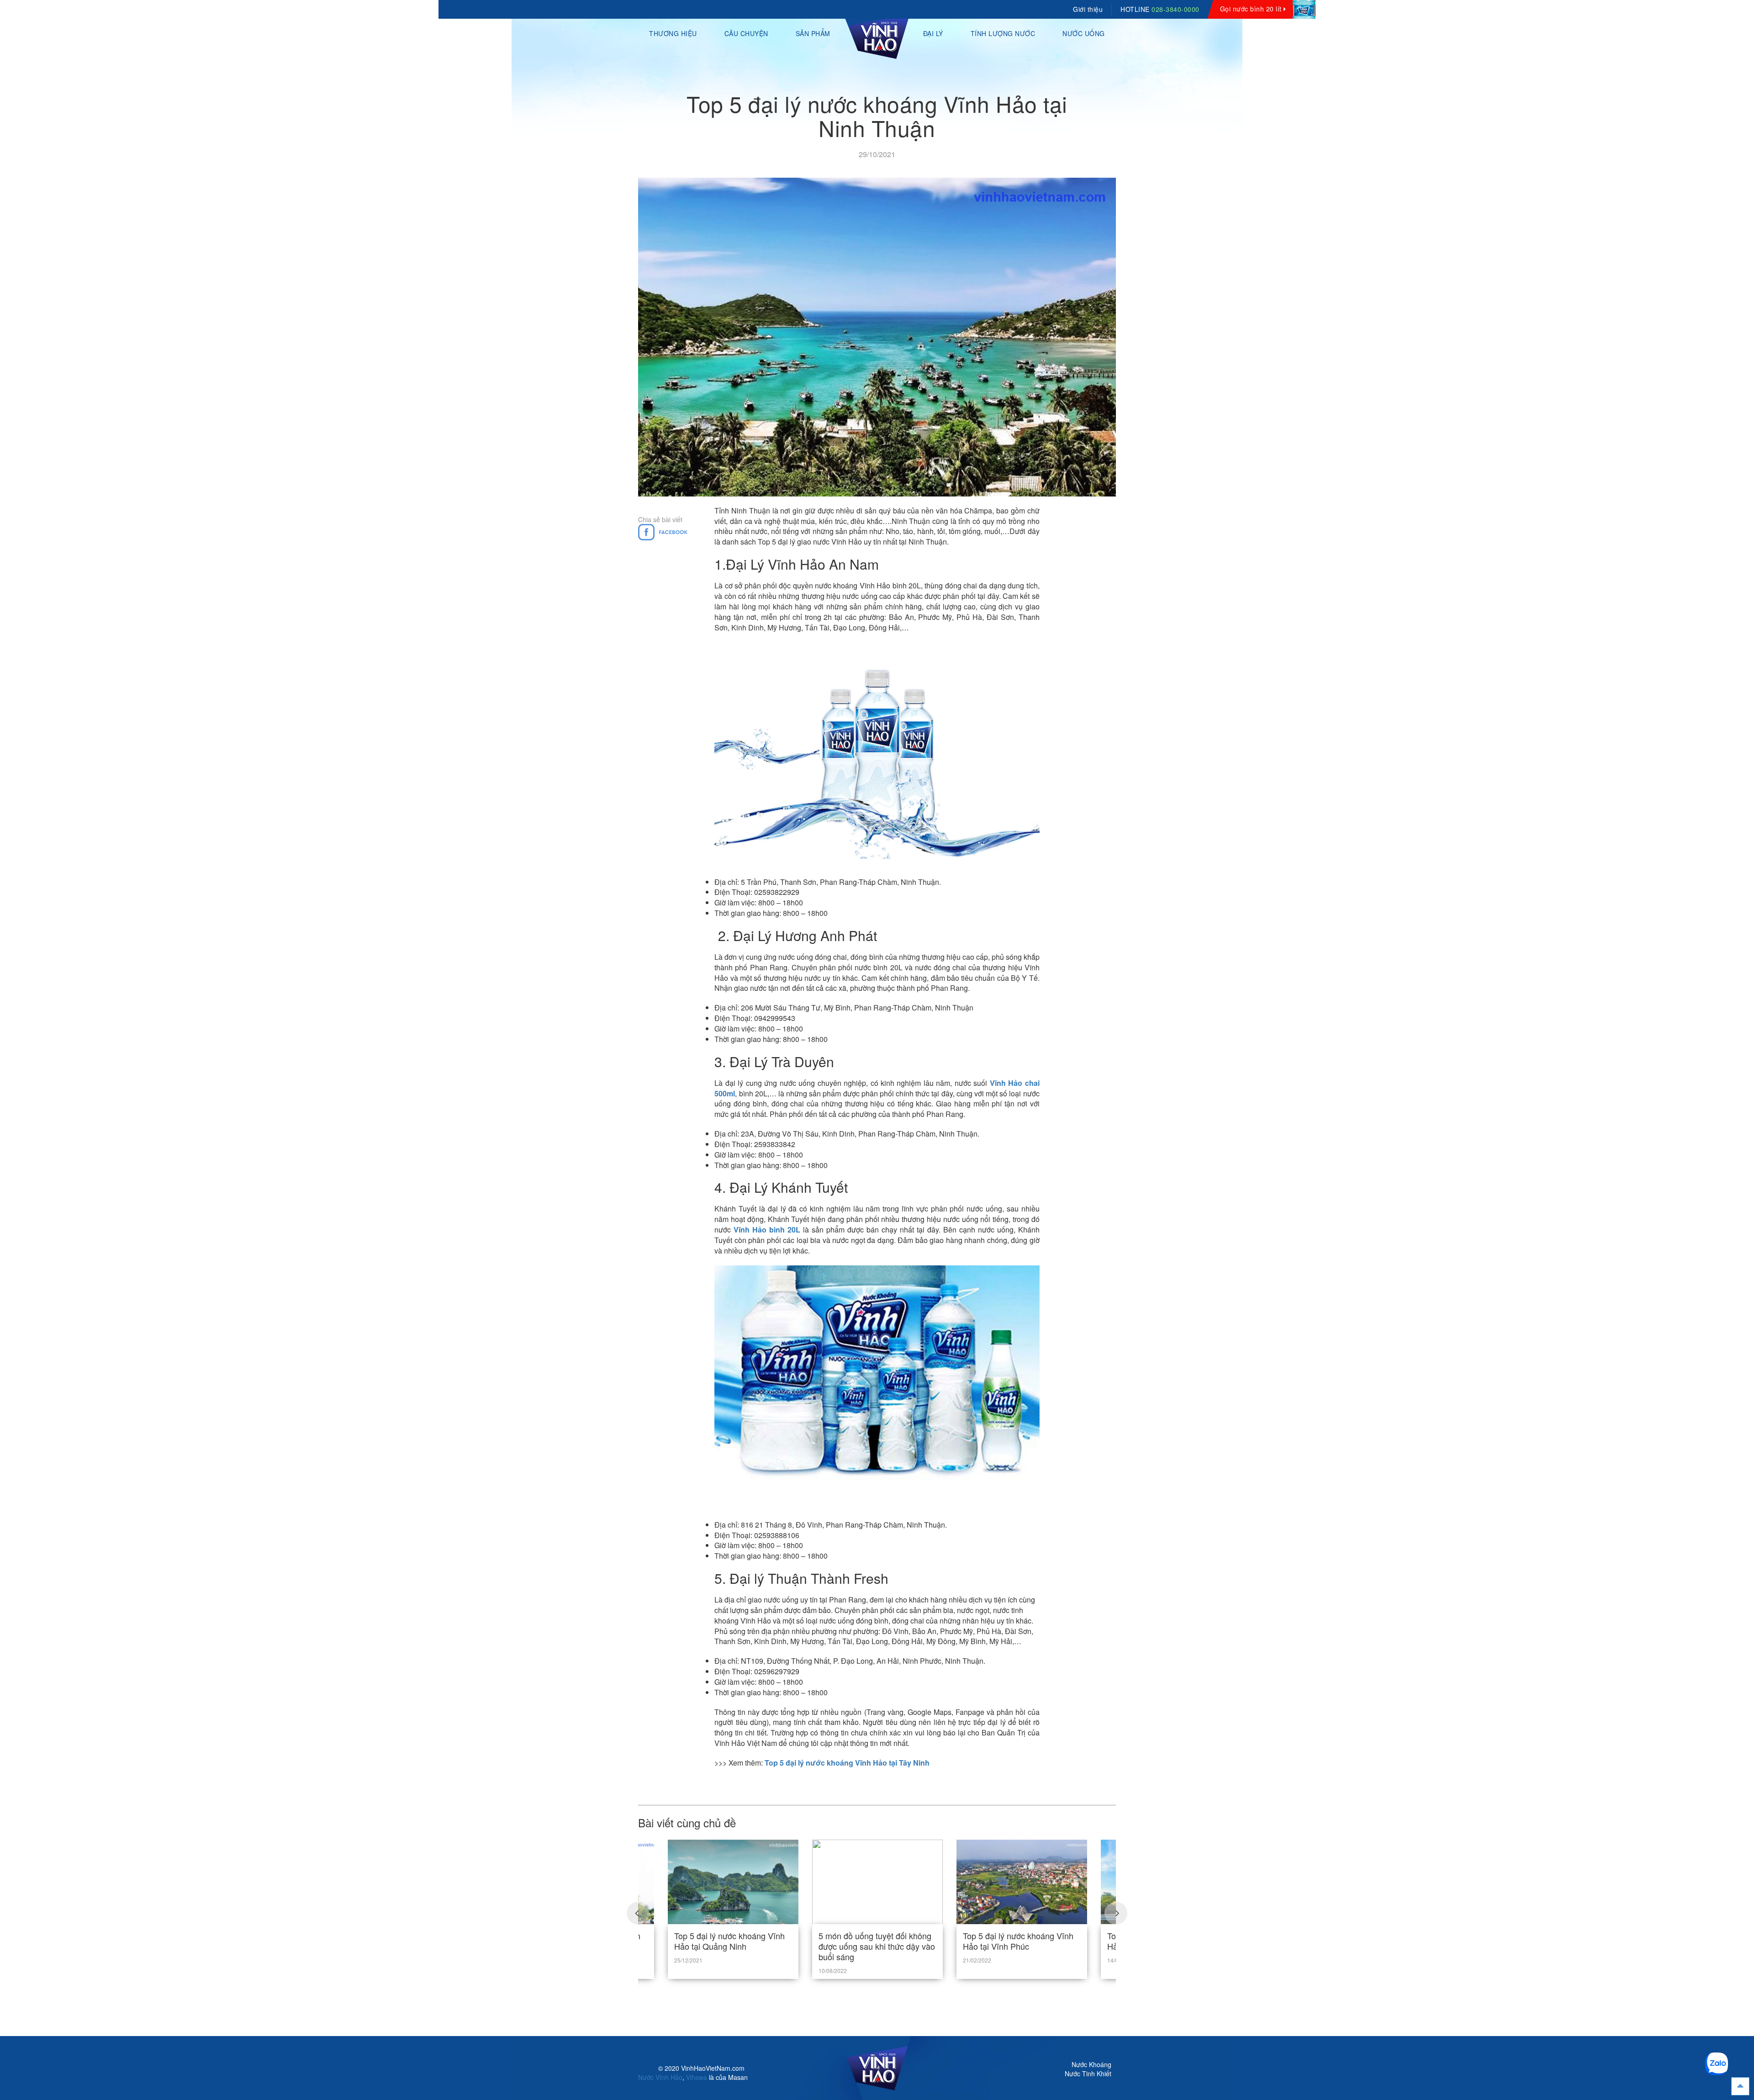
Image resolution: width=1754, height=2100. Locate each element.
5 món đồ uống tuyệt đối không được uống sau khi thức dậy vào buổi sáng (877, 1946)
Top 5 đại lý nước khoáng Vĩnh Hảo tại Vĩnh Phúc (1018, 1941)
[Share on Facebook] (663, 531)
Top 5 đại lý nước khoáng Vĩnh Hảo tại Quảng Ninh (729, 1941)
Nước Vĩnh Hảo (660, 2077)
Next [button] (1116, 1913)
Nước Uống (1084, 33)
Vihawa (697, 2077)
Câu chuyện (746, 33)
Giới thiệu (1088, 9)
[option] (877, 1897)
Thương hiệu (673, 33)
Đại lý (933, 33)
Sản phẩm (813, 33)
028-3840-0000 (1175, 9)
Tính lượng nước (1003, 33)
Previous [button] (638, 1913)
